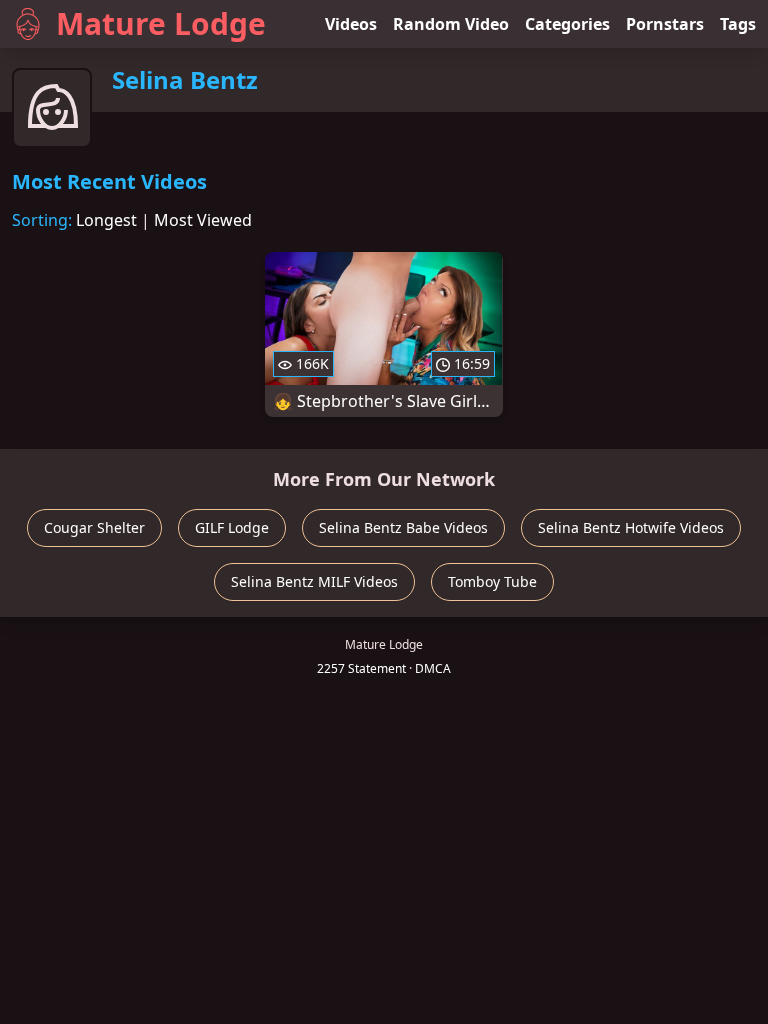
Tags (738, 24)
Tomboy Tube (492, 581)
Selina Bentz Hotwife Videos (631, 527)
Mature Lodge (161, 23)
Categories (567, 24)
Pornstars (665, 24)
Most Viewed (203, 220)
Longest (106, 220)
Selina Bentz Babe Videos (403, 527)
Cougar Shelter (94, 527)
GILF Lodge (232, 527)
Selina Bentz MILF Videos (314, 581)
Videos (351, 24)
